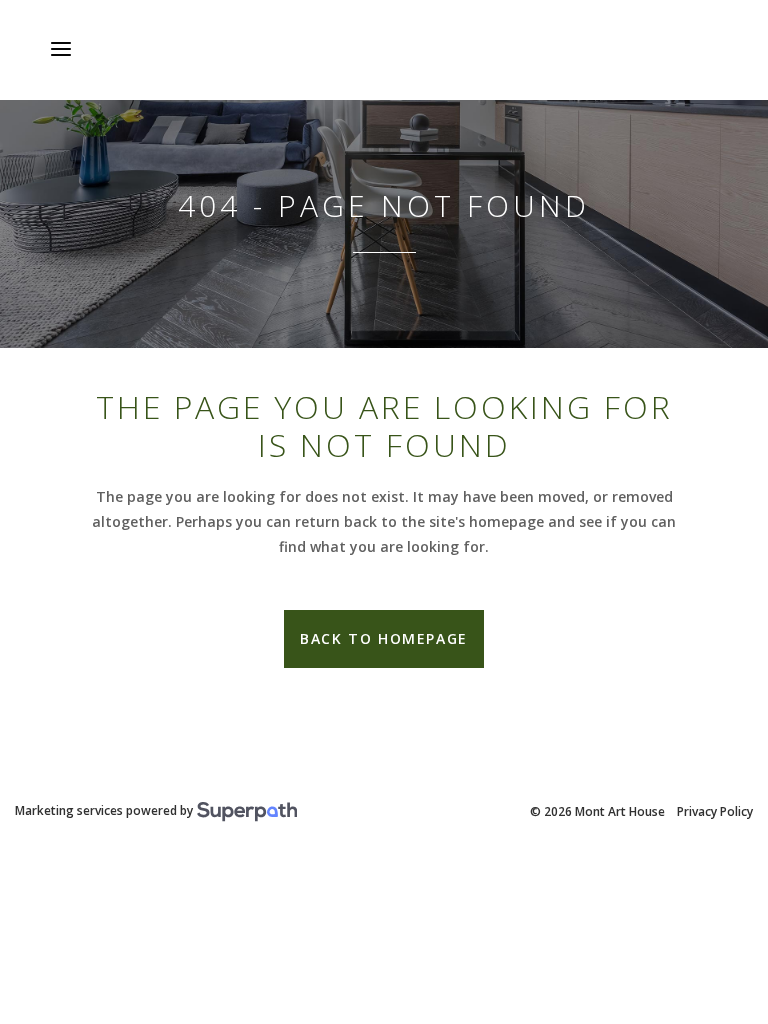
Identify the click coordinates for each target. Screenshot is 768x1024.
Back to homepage (384, 638)
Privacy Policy (715, 812)
